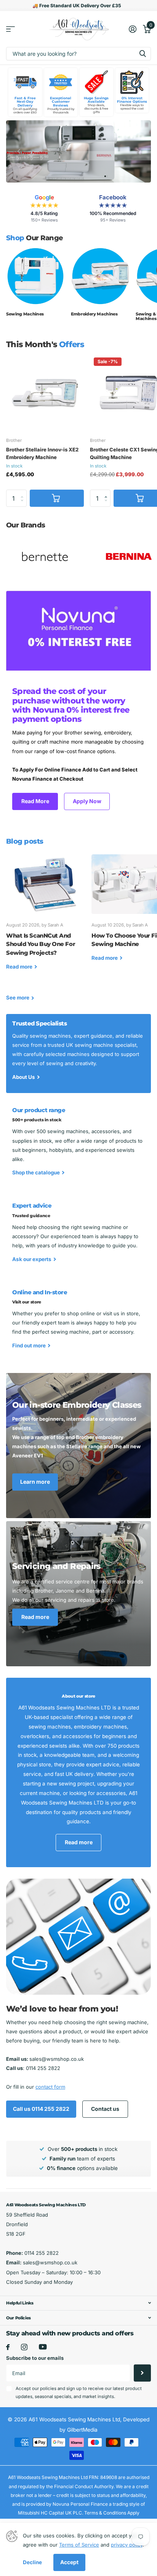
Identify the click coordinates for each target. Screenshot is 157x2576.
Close (78, 2303)
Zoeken (143, 54)
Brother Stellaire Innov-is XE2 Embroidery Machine (42, 453)
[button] (108, 492)
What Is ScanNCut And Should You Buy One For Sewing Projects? (46, 918)
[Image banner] (78, 151)
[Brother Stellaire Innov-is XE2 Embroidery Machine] (45, 393)
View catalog (10, 29)
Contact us (105, 2109)
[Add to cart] (57, 498)
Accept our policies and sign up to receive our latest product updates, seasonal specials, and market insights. (79, 2392)
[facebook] (8, 2347)
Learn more (35, 1482)
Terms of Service (79, 2545)
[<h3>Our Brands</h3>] (45, 556)
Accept (69, 2562)
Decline (32, 2562)
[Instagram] (24, 2347)
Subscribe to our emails (35, 2358)
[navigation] (19, 151)
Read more (35, 1617)
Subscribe (142, 2373)
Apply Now (87, 801)
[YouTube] (43, 2347)
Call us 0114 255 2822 (41, 2109)
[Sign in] (132, 29)
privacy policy (127, 2545)
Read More (35, 801)
